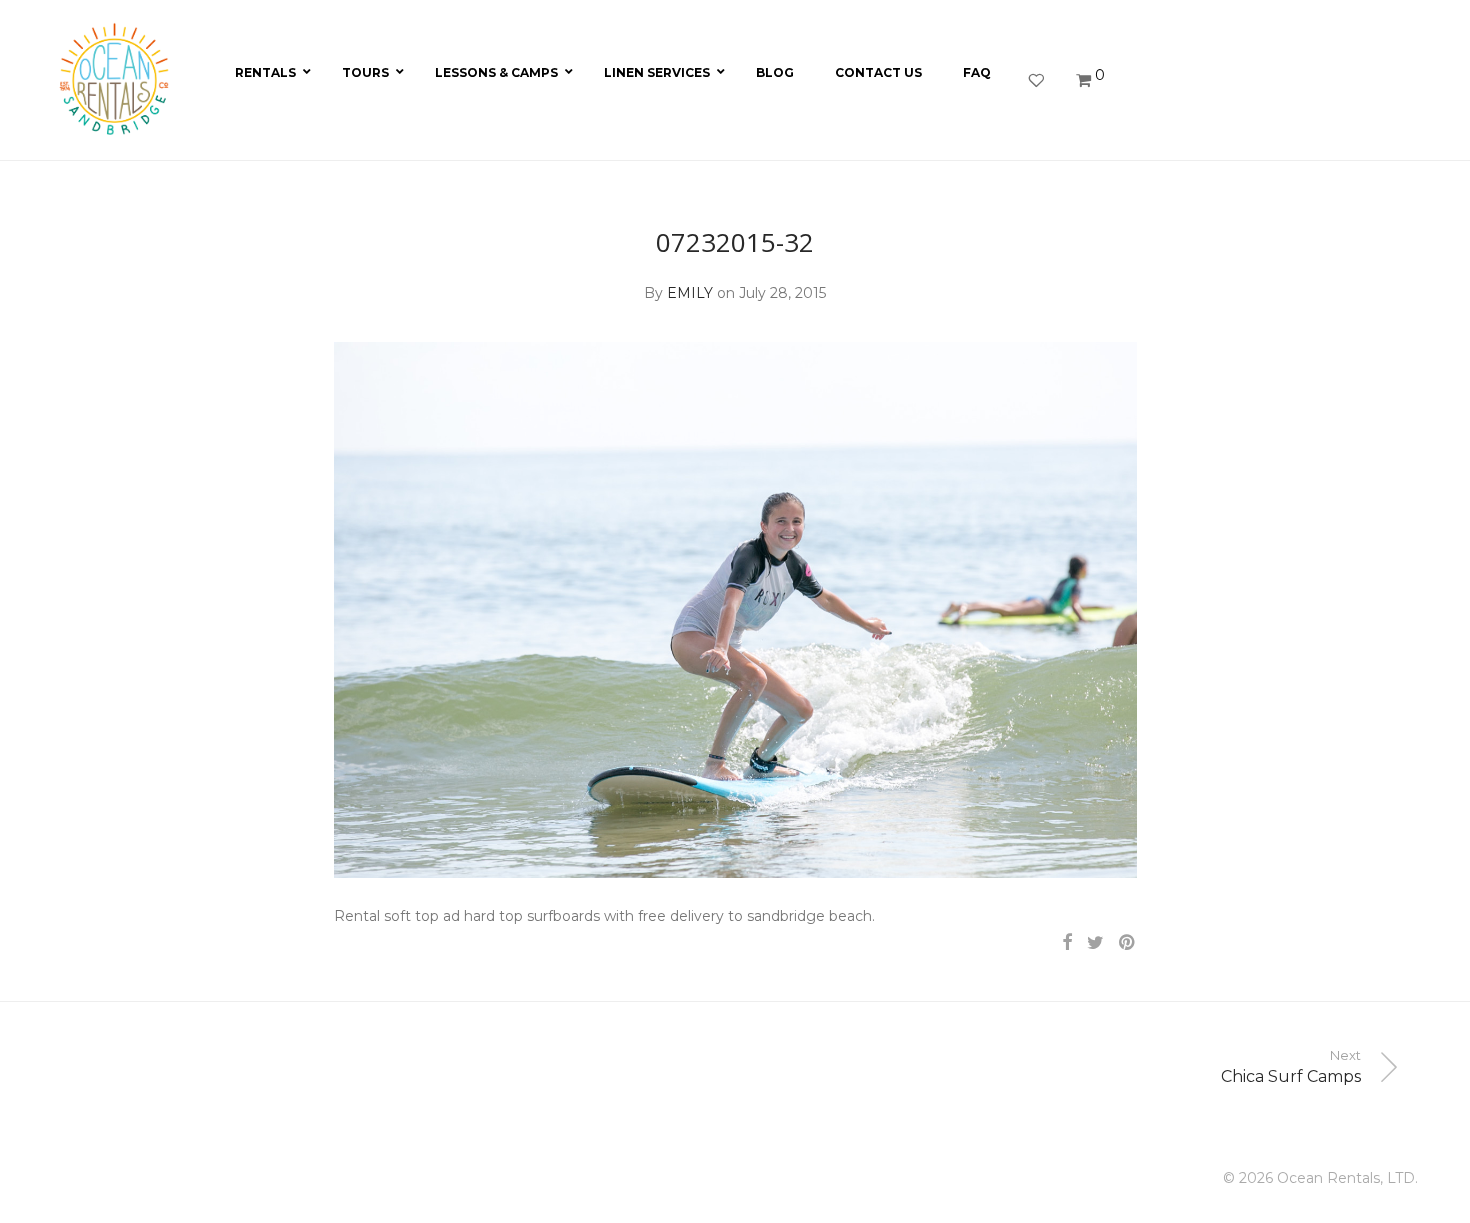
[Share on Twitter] (1095, 943)
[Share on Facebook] (1067, 943)
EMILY (690, 293)
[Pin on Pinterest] (1128, 943)
